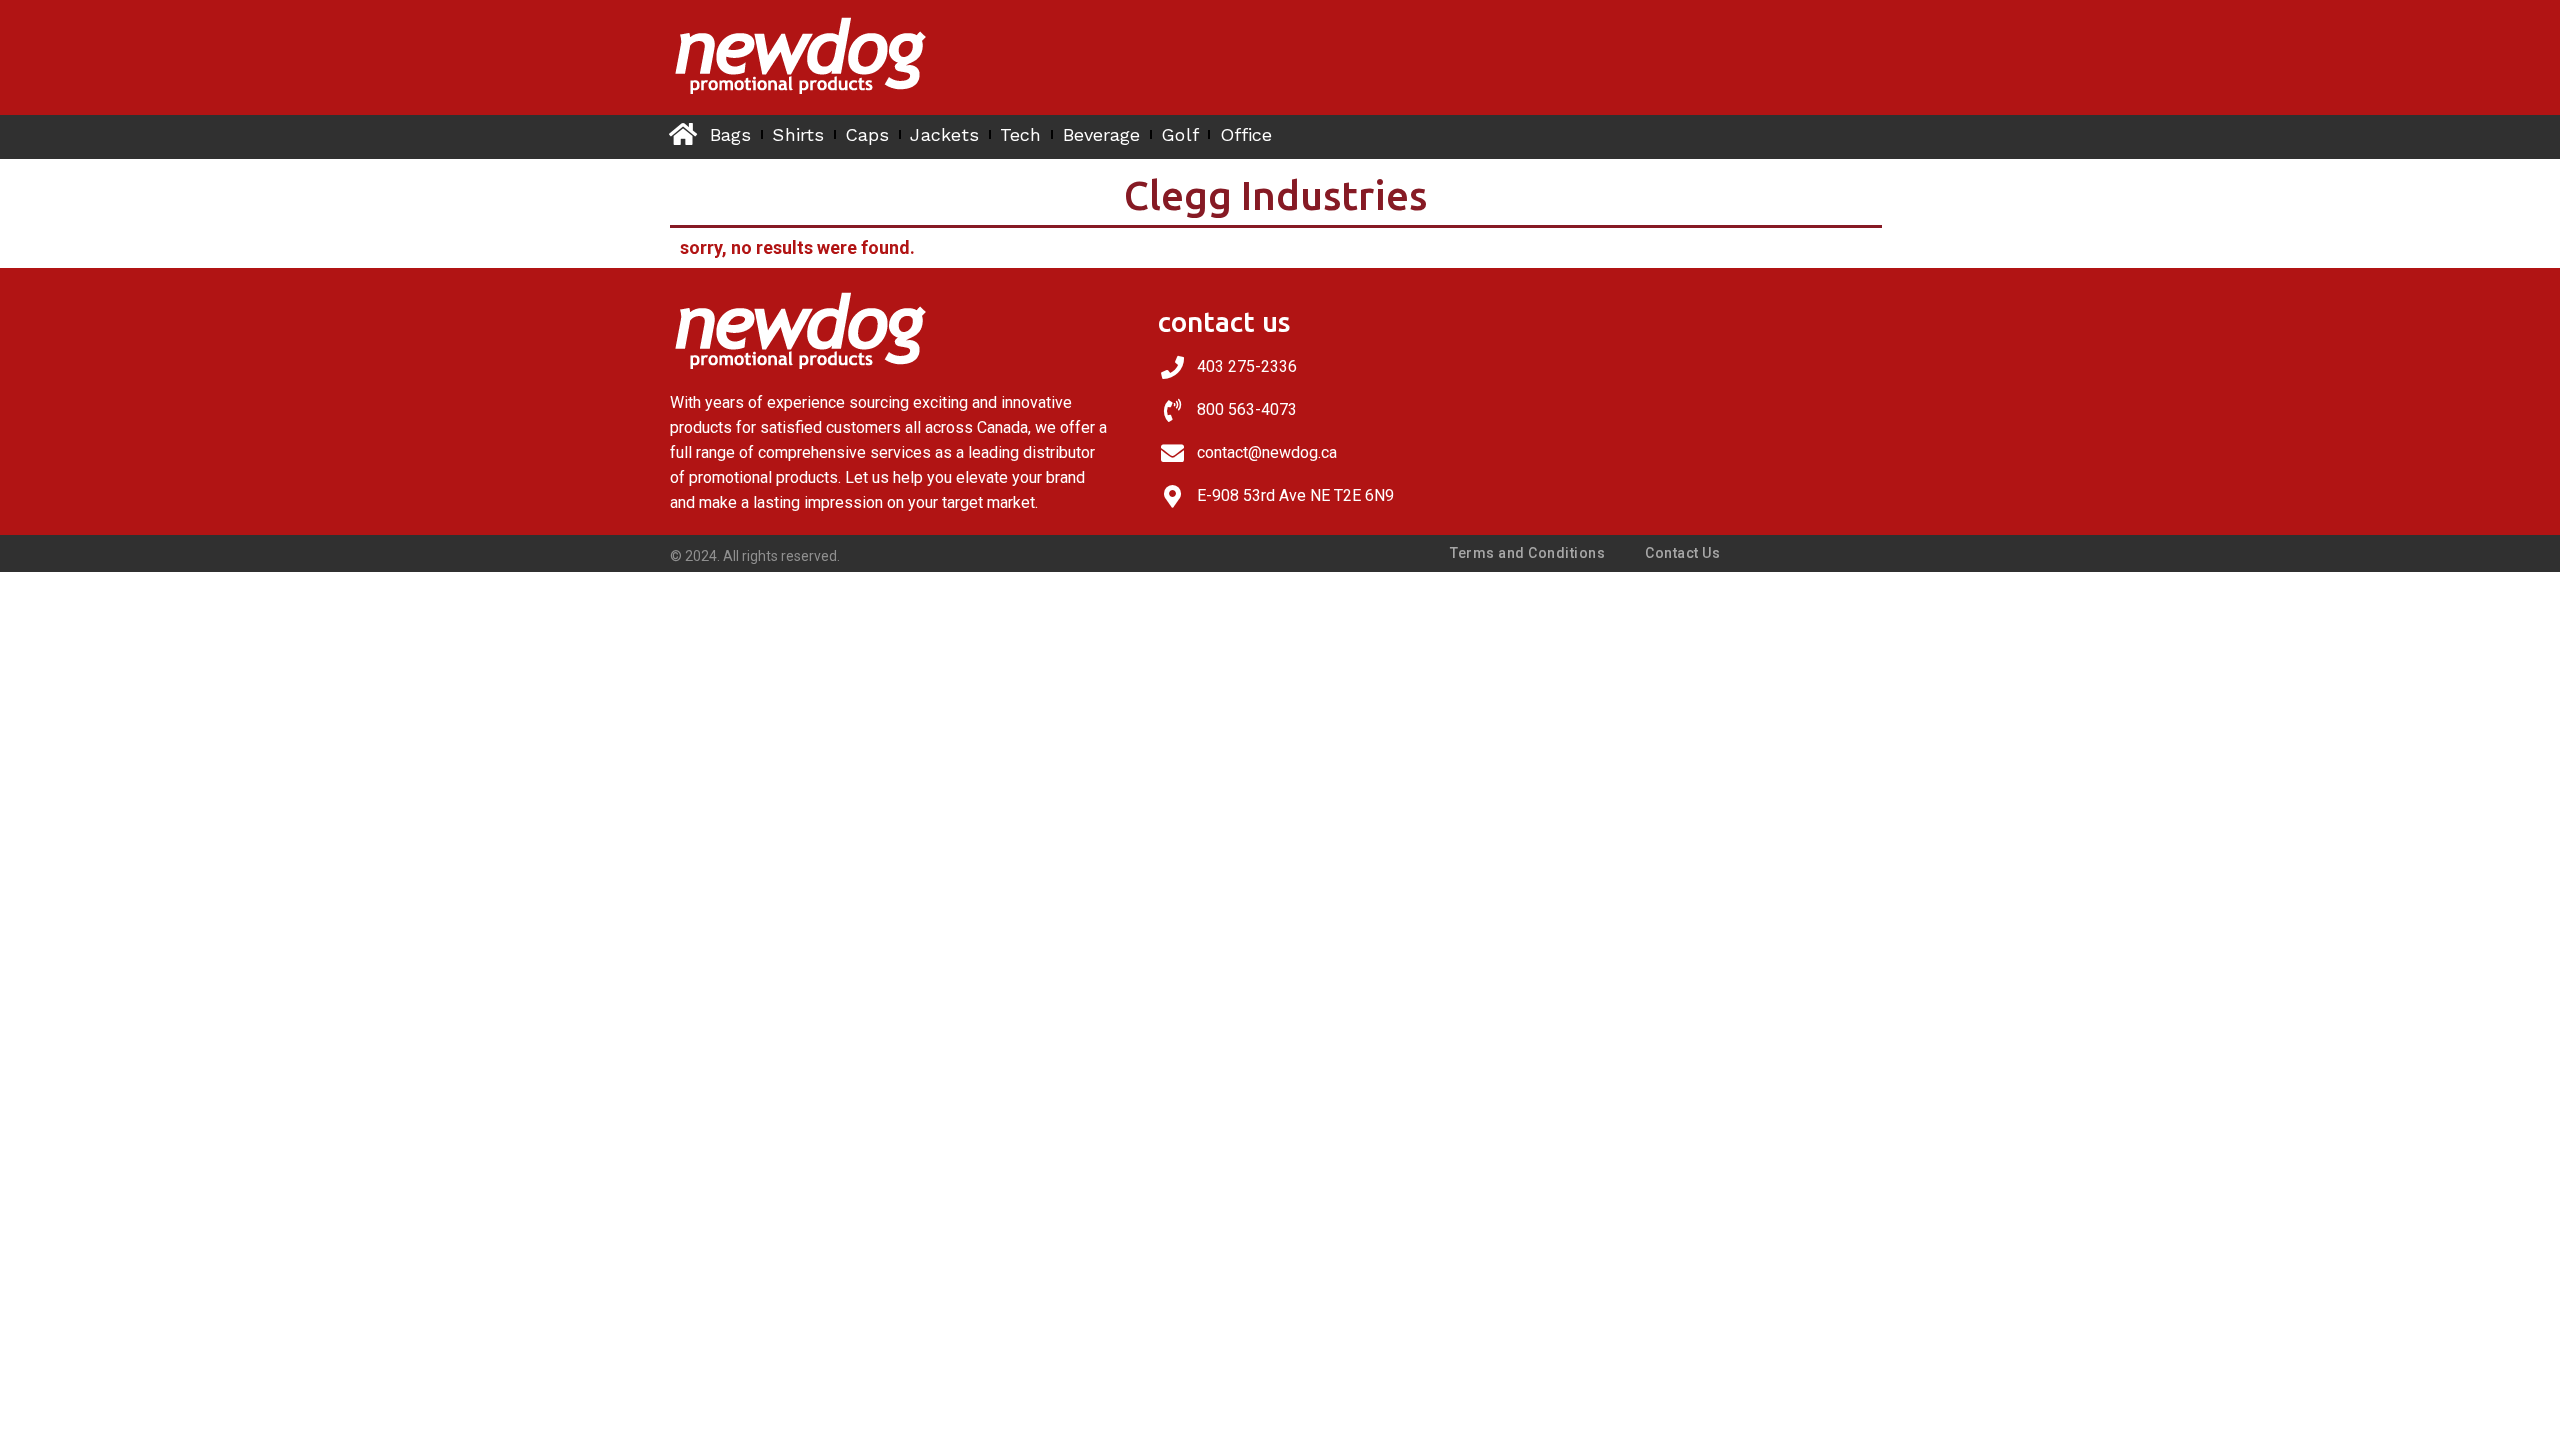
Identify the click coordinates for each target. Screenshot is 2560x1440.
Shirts (798, 134)
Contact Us (1682, 553)
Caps (867, 134)
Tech (1020, 134)
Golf (1179, 134)
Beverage (1102, 134)
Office (1246, 134)
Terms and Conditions (1527, 553)
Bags (730, 134)
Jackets (944, 134)
